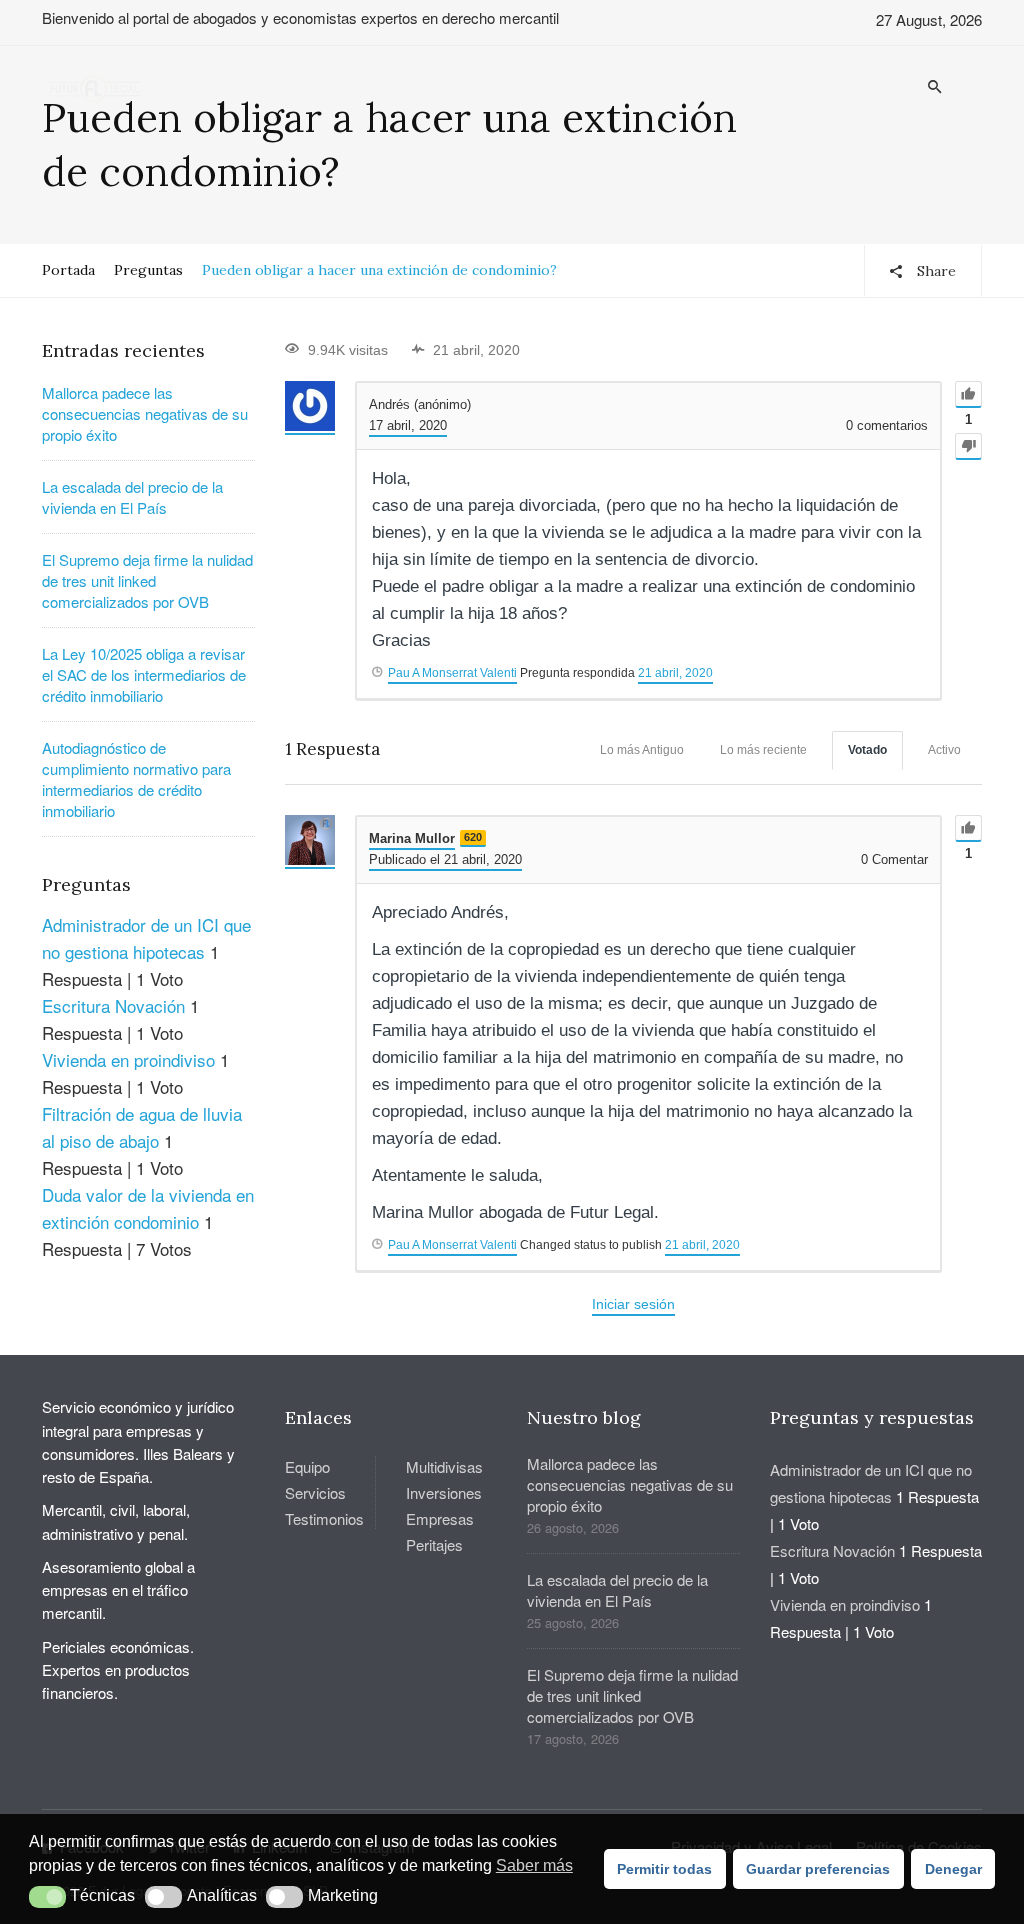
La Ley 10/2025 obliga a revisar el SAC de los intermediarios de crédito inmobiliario (144, 674)
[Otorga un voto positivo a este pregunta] (968, 394)
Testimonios (324, 1518)
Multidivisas (444, 1466)
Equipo (307, 1466)
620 (473, 837)
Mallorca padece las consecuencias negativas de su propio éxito (145, 413)
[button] (47, 1897)
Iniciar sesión (633, 1304)
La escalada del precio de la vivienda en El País (132, 497)
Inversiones (444, 1492)
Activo (944, 750)
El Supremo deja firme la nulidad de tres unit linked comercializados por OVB (147, 580)
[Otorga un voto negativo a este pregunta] (968, 446)
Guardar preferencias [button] (818, 1869)
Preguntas (148, 270)
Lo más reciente (763, 750)
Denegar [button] (953, 1869)
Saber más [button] (534, 1865)
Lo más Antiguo (642, 750)
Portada (68, 270)
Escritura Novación (113, 1005)
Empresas (440, 1518)
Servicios (315, 1492)
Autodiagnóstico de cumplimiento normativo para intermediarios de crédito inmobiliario (136, 779)
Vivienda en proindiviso (128, 1059)
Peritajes (434, 1544)
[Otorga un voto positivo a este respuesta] (968, 828)
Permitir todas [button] (664, 1869)
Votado (867, 750)
